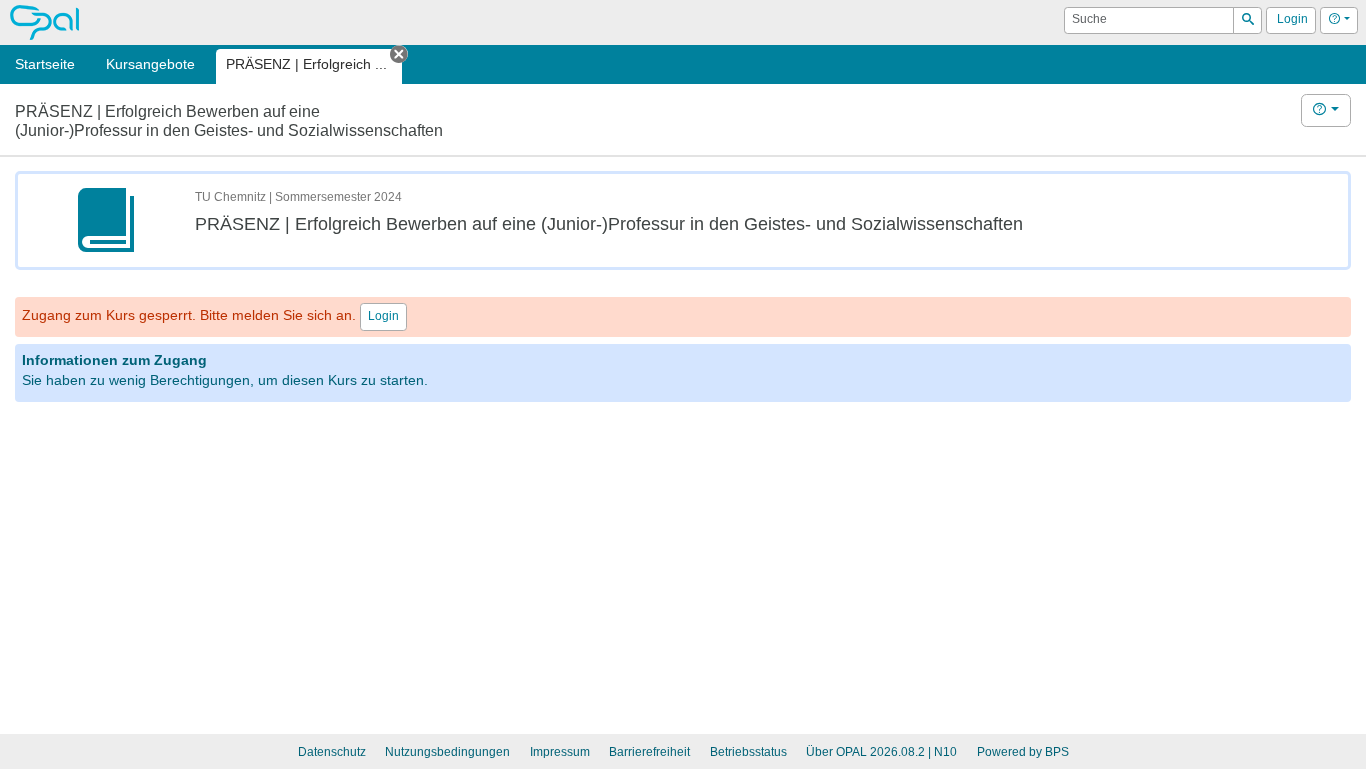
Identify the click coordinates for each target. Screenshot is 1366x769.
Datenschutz (332, 752)
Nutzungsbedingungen (447, 752)
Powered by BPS (1023, 752)
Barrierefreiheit (649, 752)
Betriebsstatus (748, 752)
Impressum (560, 752)
